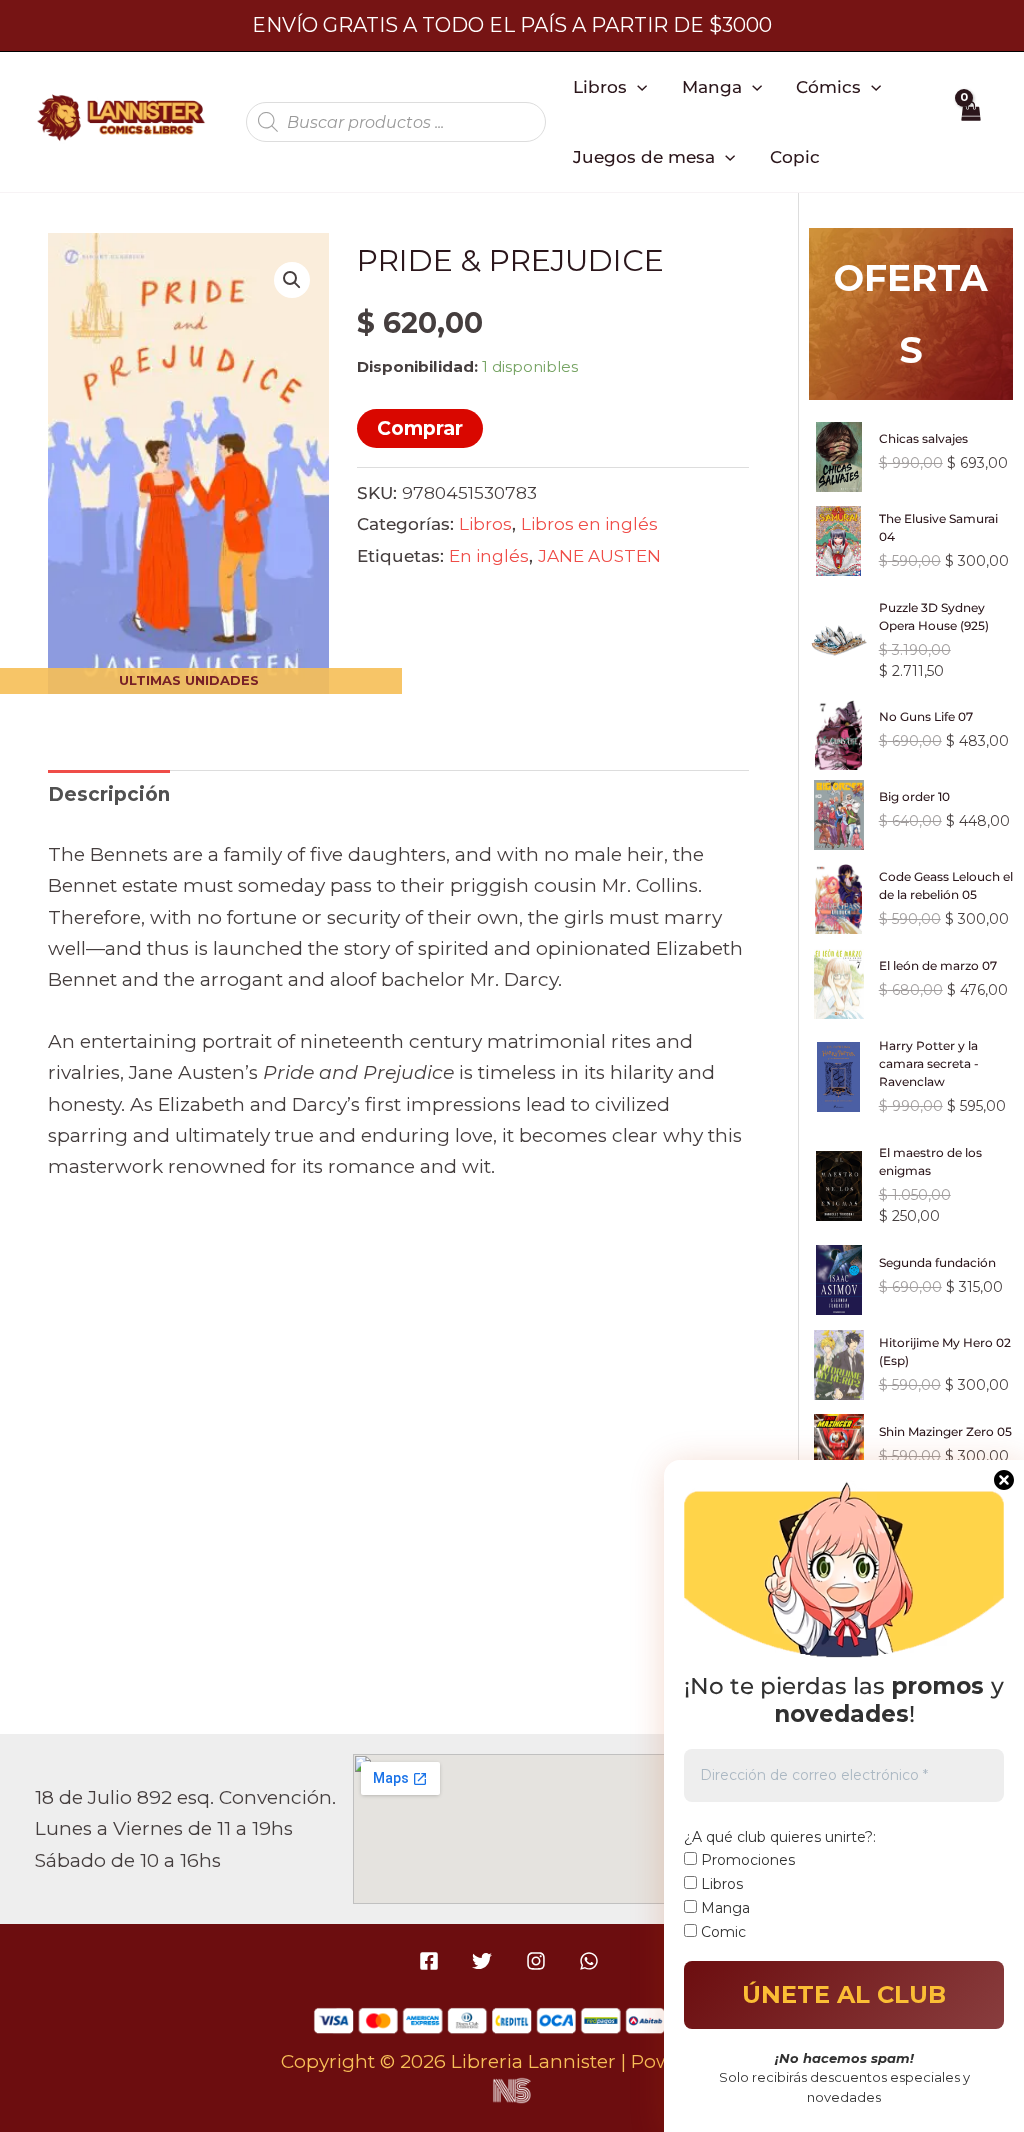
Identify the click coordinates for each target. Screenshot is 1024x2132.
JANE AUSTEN (599, 555)
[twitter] (485, 1961)
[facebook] (432, 1961)
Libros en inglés (589, 523)
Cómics (828, 86)
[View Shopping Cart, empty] (970, 122)
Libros (600, 86)
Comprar (420, 428)
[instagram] (538, 1961)
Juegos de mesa (644, 156)
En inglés (489, 555)
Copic (795, 156)
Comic (721, 1932)
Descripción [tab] (109, 794)
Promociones (746, 1860)
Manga (712, 86)
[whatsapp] (591, 1961)
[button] (637, 87)
